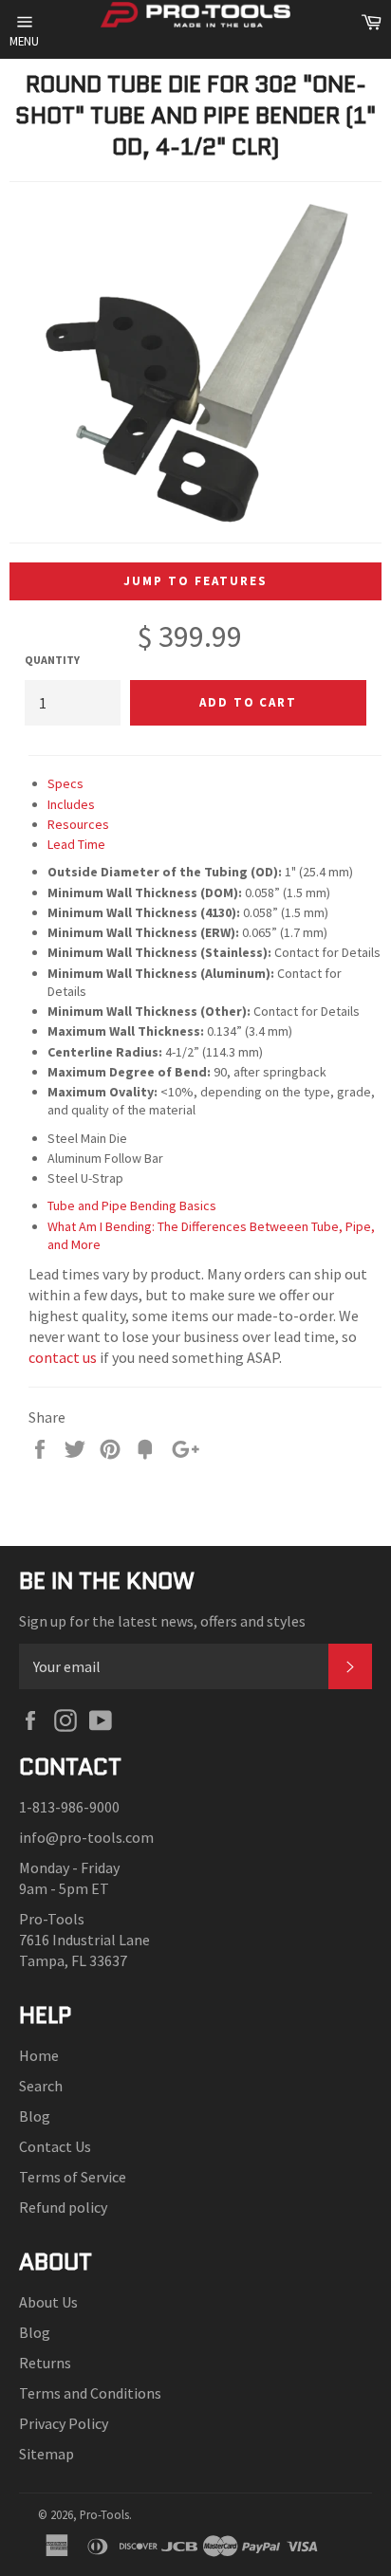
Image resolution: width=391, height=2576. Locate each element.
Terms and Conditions (90, 2393)
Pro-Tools (104, 2514)
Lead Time (76, 844)
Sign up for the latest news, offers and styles (162, 1621)
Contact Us (55, 2146)
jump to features (195, 581)
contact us (63, 1357)
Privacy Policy (64, 2423)
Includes (71, 804)
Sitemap (47, 2454)
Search (41, 2086)
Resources (78, 824)
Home (39, 2055)
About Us (48, 2302)
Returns (45, 2363)
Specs (65, 783)
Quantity (52, 660)
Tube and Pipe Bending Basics (132, 1205)
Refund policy (63, 2207)
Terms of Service (73, 2177)
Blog (35, 2116)
